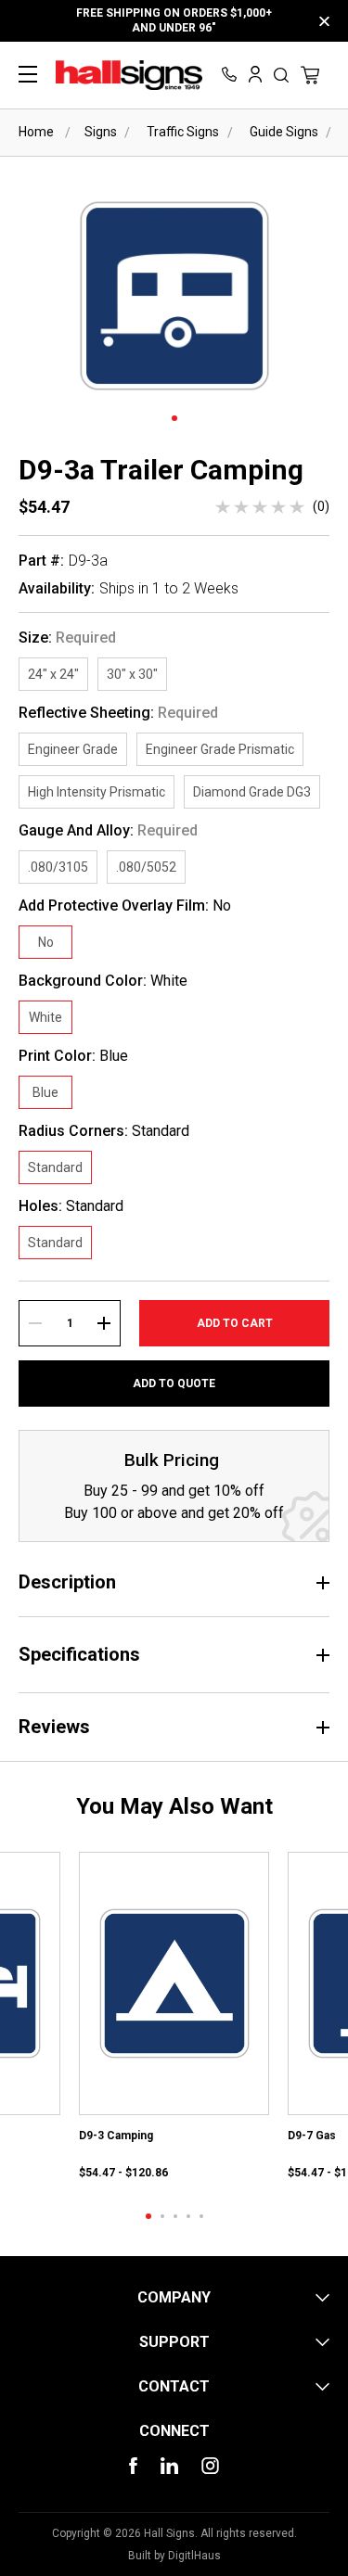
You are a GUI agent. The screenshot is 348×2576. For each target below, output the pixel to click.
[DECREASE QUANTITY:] (35, 1323)
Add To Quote (174, 1384)
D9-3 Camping (116, 2136)
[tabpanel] (174, 2017)
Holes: (71, 1206)
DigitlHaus (194, 2556)
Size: (67, 638)
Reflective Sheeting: (118, 713)
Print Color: (73, 1056)
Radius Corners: (104, 1131)
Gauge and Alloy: (108, 831)
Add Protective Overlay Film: (125, 906)
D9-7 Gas (312, 2136)
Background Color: (103, 981)
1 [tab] (174, 418)
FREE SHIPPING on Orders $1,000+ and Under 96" (174, 20)
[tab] (148, 2216)
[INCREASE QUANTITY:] (104, 1323)
